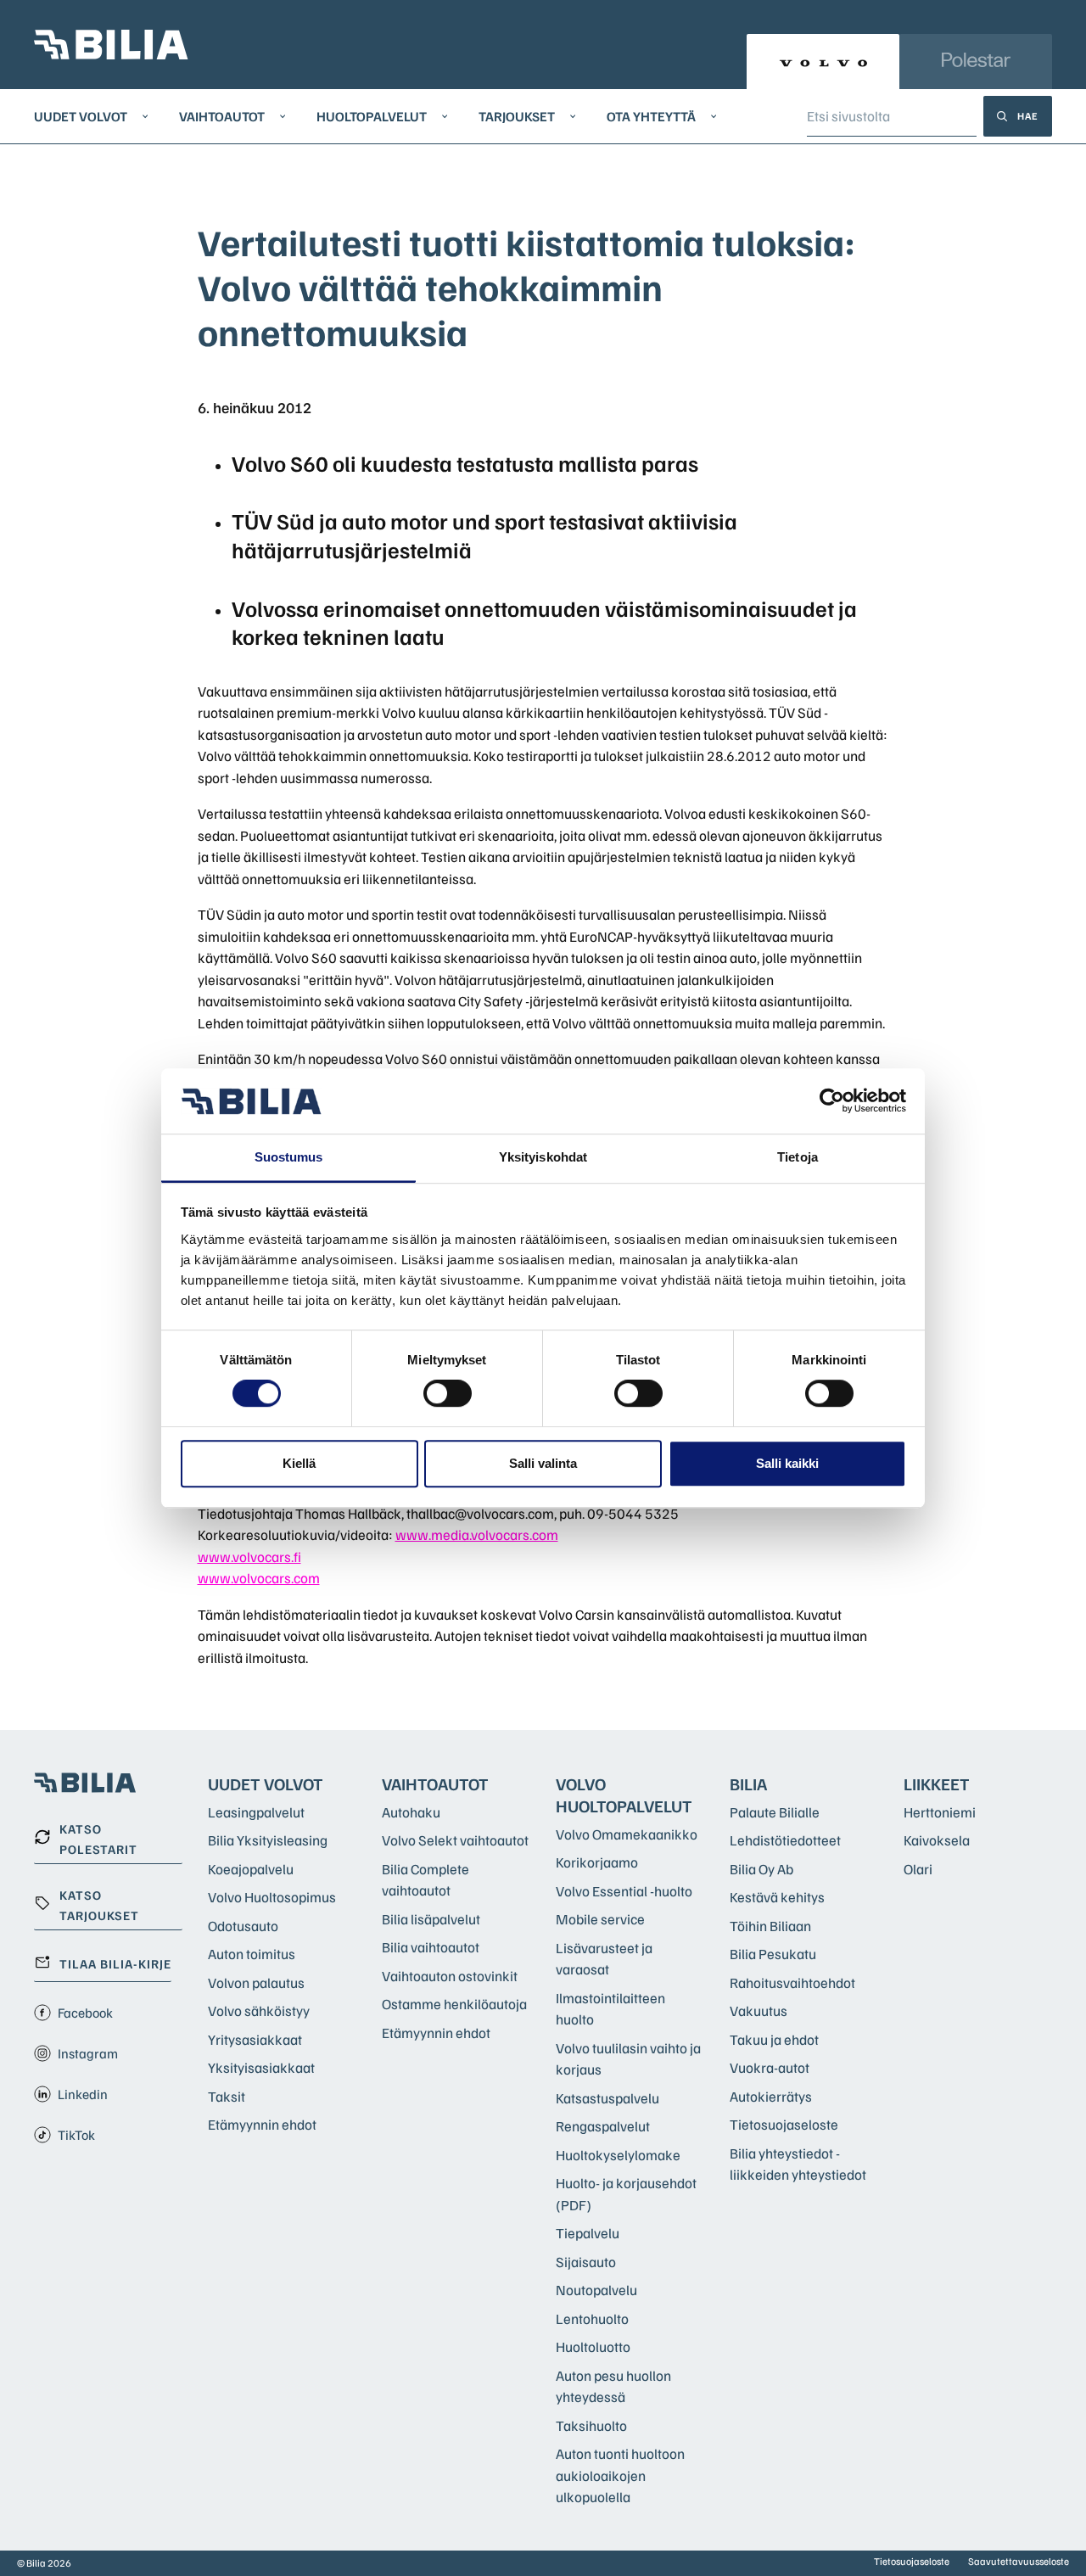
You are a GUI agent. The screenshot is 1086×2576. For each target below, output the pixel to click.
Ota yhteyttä (651, 116)
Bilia (748, 1784)
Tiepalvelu (588, 2233)
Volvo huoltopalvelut (624, 1795)
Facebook (85, 2013)
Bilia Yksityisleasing (268, 1840)
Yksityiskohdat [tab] (543, 1157)
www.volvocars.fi (249, 1557)
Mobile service (600, 1919)
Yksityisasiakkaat (261, 2067)
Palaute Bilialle (775, 1812)
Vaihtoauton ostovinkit (450, 1976)
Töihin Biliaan (770, 1926)
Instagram (88, 2053)
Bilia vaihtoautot (431, 1947)
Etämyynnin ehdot (262, 2124)
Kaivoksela (937, 1840)
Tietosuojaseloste (784, 2124)
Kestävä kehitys (777, 1897)
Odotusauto (243, 1926)
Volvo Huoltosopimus (272, 1897)
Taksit (227, 2096)
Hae (1028, 116)
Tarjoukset (517, 116)
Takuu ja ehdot (774, 2039)
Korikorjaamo (597, 1862)
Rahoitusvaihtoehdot (792, 1982)
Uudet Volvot (81, 116)
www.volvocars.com (259, 1578)
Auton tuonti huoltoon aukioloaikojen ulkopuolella (620, 2475)
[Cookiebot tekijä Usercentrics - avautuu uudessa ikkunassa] (832, 1101)
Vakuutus (759, 2010)
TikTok (76, 2135)
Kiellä (299, 1463)
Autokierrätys (771, 2096)
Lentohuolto (592, 2318)
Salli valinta (543, 1463)
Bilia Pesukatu (773, 1954)
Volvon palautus (256, 1982)
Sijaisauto (586, 2262)
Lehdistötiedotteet (785, 1840)
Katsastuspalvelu (607, 2098)
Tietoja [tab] (798, 1157)
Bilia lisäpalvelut (431, 1919)
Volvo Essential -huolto (624, 1891)
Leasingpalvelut (256, 1812)
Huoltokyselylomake (618, 2155)
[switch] (448, 1393)
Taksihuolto (591, 2425)
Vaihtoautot (222, 116)
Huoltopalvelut (372, 116)
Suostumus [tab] (289, 1157)
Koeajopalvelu (251, 1869)
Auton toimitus (252, 1954)
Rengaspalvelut (603, 2126)
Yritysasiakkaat (255, 2039)
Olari (918, 1869)
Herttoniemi (940, 1812)
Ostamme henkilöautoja (454, 2004)
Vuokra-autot (770, 2067)
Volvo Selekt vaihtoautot (455, 1840)
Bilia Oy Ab (761, 1869)
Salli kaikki (787, 1463)
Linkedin (83, 2094)
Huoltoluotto (593, 2346)
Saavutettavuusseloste (1019, 2561)
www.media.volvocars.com (477, 1534)
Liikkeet (937, 1784)
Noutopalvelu (596, 2290)
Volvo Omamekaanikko (627, 1834)
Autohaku (411, 1812)
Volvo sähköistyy (259, 2010)
